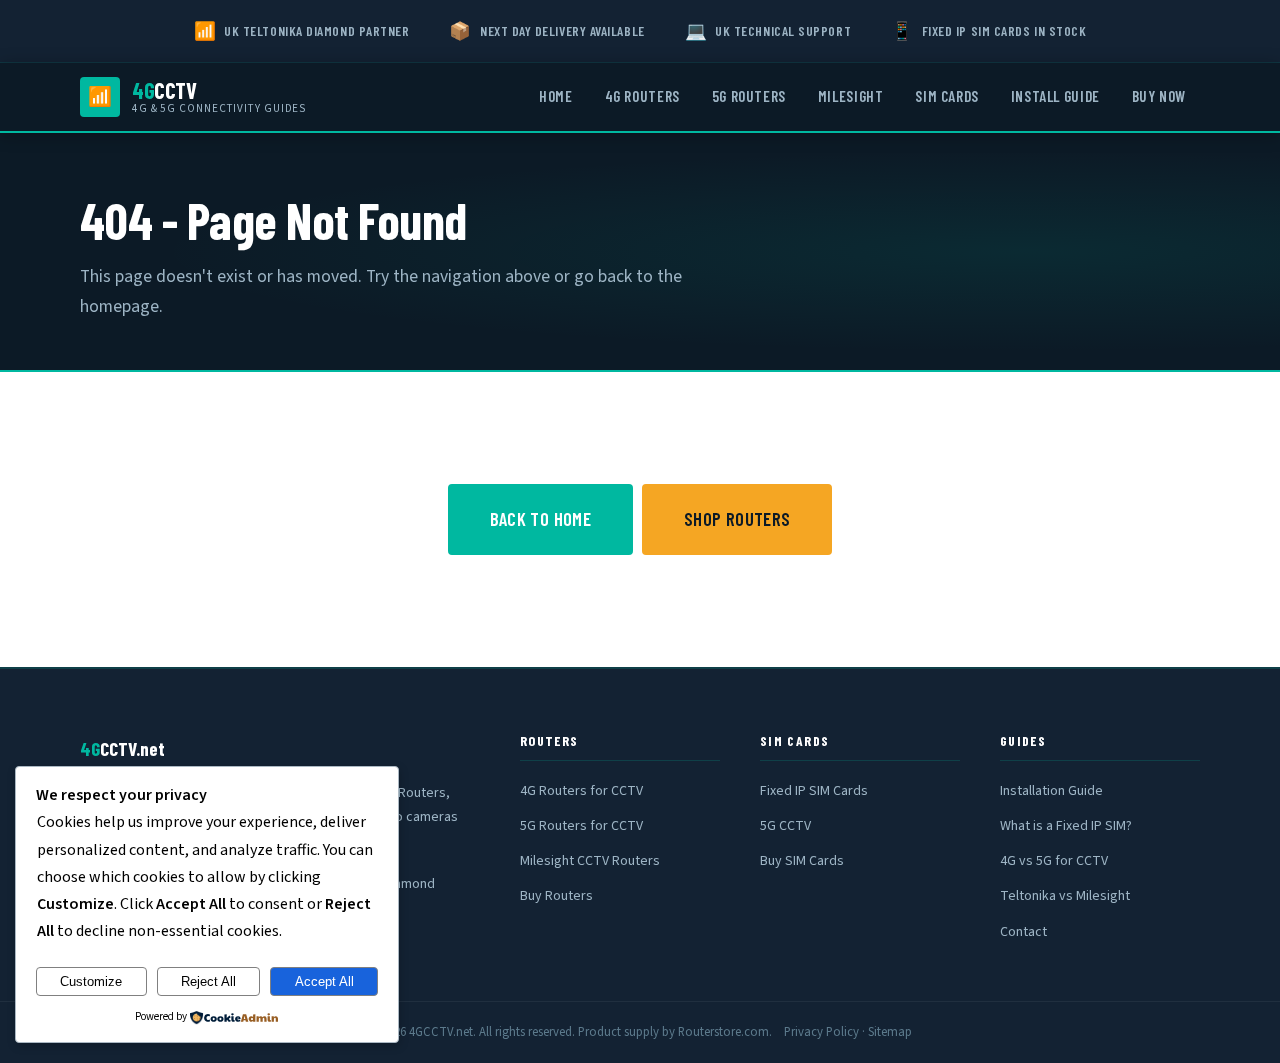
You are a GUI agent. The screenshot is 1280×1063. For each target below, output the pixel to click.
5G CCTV (785, 826)
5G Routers (749, 96)
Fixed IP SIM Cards (814, 791)
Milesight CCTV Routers (590, 861)
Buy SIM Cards (802, 861)
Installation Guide (1051, 791)
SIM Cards (946, 96)
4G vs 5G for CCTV (1054, 861)
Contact (1023, 932)
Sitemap (890, 1032)
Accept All (324, 981)
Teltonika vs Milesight (1065, 896)
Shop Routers (737, 519)
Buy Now (1159, 96)
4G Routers (642, 96)
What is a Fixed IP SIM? (1066, 826)
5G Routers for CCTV (581, 826)
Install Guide (1055, 96)
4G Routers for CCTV (581, 791)
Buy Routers (556, 896)
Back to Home (540, 519)
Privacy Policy (821, 1032)
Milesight (850, 96)
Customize (91, 981)
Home (555, 96)
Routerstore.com (723, 1032)
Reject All (208, 981)
